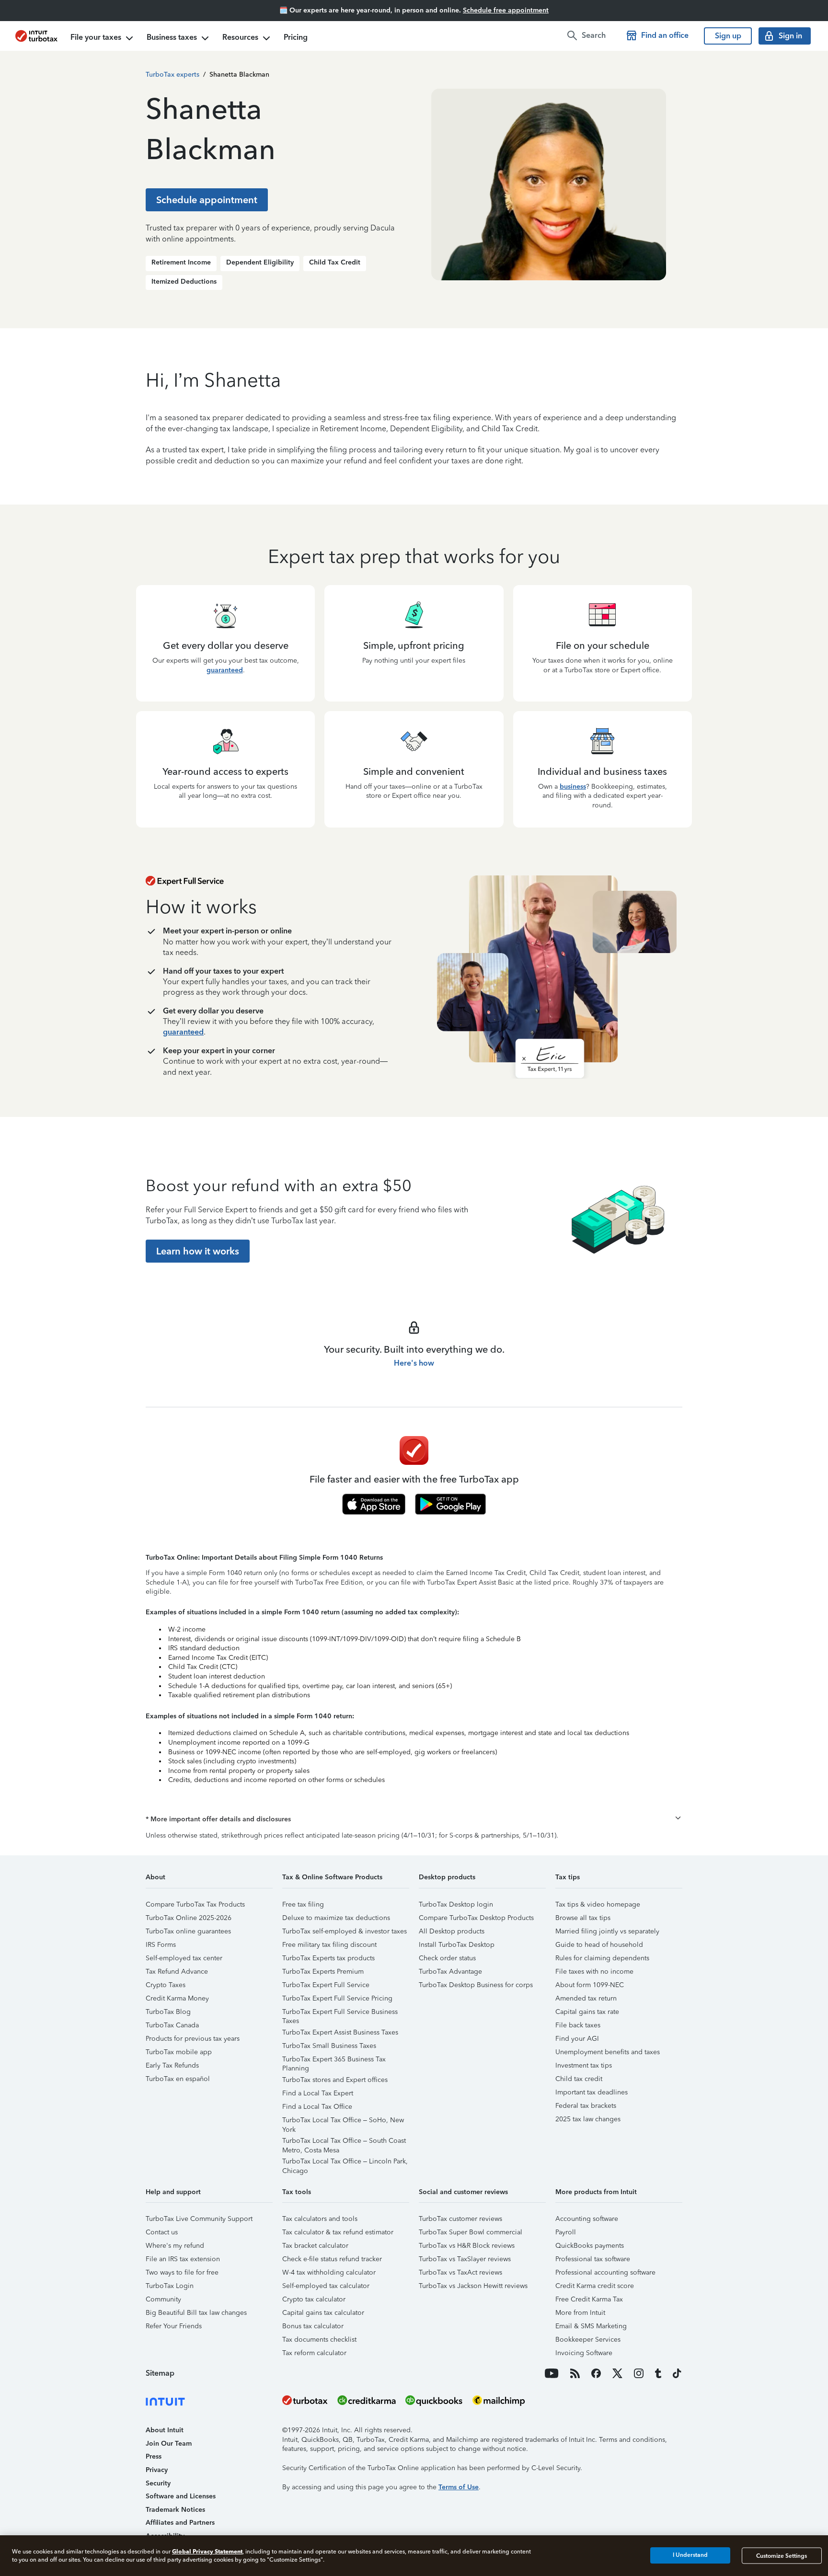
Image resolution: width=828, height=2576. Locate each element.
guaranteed (225, 670)
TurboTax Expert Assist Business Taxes (340, 2032)
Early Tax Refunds (172, 2065)
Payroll (566, 2232)
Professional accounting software (605, 2272)
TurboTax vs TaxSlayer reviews (465, 2259)
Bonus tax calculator (313, 2326)
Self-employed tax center (184, 1958)
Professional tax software (593, 2259)
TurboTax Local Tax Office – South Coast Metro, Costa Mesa (344, 2142)
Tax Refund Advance (177, 1972)
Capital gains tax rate (587, 2012)
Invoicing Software (584, 2353)
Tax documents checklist (319, 2340)
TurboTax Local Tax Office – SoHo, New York (343, 2122)
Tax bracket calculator (315, 2246)
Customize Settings (782, 2555)
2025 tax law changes (588, 2119)
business (573, 787)
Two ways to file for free (182, 2272)
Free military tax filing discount (329, 1945)
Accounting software (587, 2219)
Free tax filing (303, 1904)
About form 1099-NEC (590, 1985)
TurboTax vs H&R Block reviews (467, 2246)
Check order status (447, 1958)
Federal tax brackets (586, 2106)
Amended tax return (586, 1998)
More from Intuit (580, 2313)
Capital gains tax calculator (323, 2313)
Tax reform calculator (314, 2353)
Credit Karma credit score (595, 2286)
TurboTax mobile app (179, 2052)
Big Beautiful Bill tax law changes (196, 2313)
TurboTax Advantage (450, 1972)
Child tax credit (579, 2079)
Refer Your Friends (174, 2326)
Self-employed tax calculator (326, 2286)
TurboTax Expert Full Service (326, 1985)
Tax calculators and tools (320, 2219)
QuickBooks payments (590, 2246)
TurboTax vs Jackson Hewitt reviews (473, 2286)
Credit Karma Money (177, 1998)
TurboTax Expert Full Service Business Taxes (340, 2013)
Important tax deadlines (592, 2092)
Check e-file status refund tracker (332, 2259)
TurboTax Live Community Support (199, 2219)
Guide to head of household (599, 1945)
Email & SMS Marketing (591, 2326)
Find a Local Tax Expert (318, 2093)
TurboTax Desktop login (456, 1904)
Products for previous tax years (193, 2039)
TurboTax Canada (172, 2025)
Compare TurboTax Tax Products (195, 1904)
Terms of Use (459, 2487)
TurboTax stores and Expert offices (335, 2080)
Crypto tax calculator (314, 2299)
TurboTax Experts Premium (323, 1972)
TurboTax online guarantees (188, 1931)
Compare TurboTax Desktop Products (476, 1918)
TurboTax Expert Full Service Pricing (337, 1998)
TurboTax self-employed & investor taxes (345, 1931)
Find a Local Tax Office (317, 2107)
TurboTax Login (170, 2286)
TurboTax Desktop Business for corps (476, 1985)
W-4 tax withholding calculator (329, 2272)
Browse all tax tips (583, 1918)
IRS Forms (161, 1945)
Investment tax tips (584, 2065)
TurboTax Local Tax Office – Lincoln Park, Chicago (345, 2163)
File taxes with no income (594, 1972)
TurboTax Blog (168, 2012)
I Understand (690, 2555)
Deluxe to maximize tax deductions (336, 1918)
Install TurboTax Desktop (457, 1945)
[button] (414, 1819)
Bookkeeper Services (588, 2340)
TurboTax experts (172, 75)
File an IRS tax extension (183, 2259)
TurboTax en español (178, 2079)
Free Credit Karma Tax (589, 2299)
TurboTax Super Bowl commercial (471, 2232)
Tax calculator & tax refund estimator (338, 2232)
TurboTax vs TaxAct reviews (460, 2272)
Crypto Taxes (166, 1985)
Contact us (162, 2232)
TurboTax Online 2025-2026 (189, 1918)
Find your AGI (577, 2039)
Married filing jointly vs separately (607, 1931)
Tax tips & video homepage (598, 1904)
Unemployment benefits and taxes (608, 2052)
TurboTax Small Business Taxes (329, 2046)
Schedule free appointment (506, 10)
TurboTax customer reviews (460, 2219)
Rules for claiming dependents (602, 1958)
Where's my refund (175, 2246)
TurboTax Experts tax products (328, 1958)
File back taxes (578, 2025)
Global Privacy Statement (207, 2551)
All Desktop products (452, 1931)
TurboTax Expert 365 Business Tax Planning (334, 2061)
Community (163, 2299)
